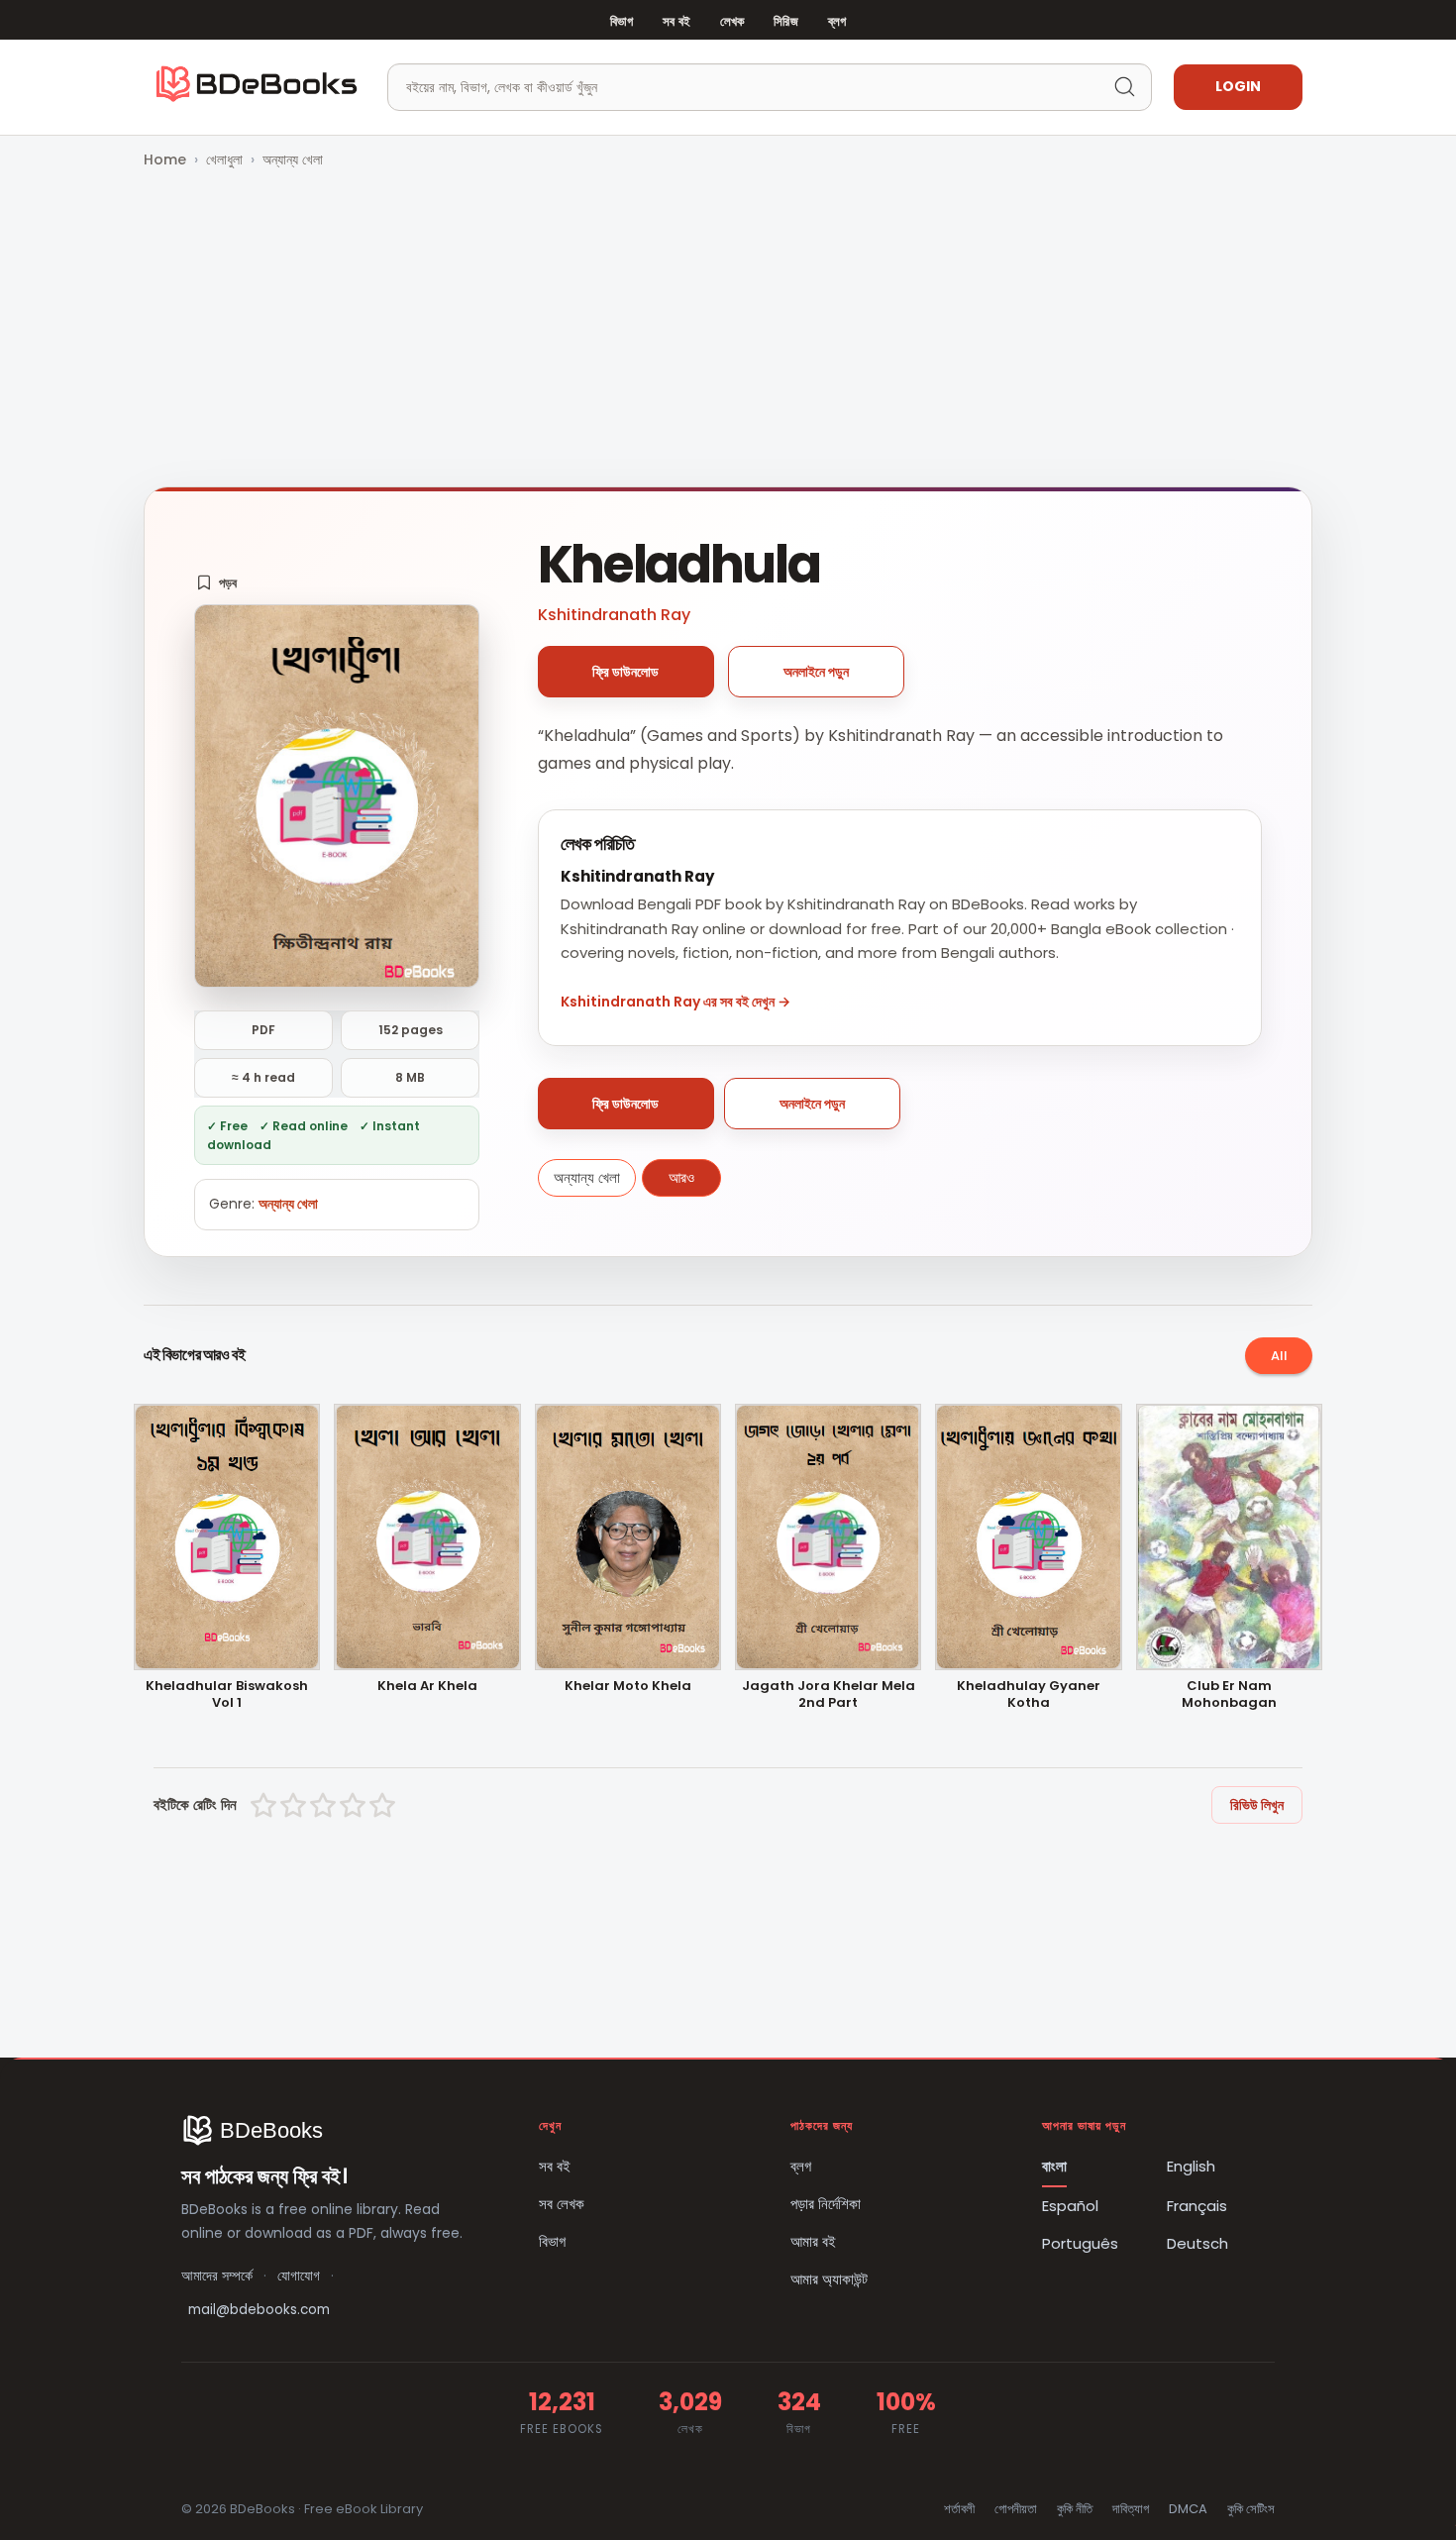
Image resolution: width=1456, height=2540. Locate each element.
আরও (681, 1177)
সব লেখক (562, 2204)
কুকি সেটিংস (1251, 2509)
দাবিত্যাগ (1131, 2509)
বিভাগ (622, 21)
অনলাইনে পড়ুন (816, 672)
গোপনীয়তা (1016, 2509)
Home (165, 159)
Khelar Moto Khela (628, 1687)
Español (1070, 2206)
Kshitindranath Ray (614, 615)
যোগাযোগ (299, 2276)
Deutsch (1197, 2243)
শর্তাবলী (959, 2509)
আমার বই (813, 2241)
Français (1197, 2206)
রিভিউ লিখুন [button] (1257, 1805)
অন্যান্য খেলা (293, 159)
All (1279, 1356)
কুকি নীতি (1075, 2509)
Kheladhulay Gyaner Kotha (1029, 1695)
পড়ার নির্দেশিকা (826, 2204)
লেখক (732, 21)
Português (1080, 2243)
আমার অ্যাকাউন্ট (829, 2279)
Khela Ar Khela (427, 1687)
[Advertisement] (728, 330)
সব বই (676, 21)
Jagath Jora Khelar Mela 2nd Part (829, 1695)
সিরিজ (785, 21)
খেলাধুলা (224, 159)
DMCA (1188, 2509)
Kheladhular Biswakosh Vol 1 (227, 1695)
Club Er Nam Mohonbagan (1229, 1695)
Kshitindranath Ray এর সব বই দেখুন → (676, 1002)
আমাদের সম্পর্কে (217, 2276)
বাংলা (1054, 2166)
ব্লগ (837, 21)
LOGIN (1238, 86)
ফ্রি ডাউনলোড (625, 672)
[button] (216, 582)
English (1191, 2166)
